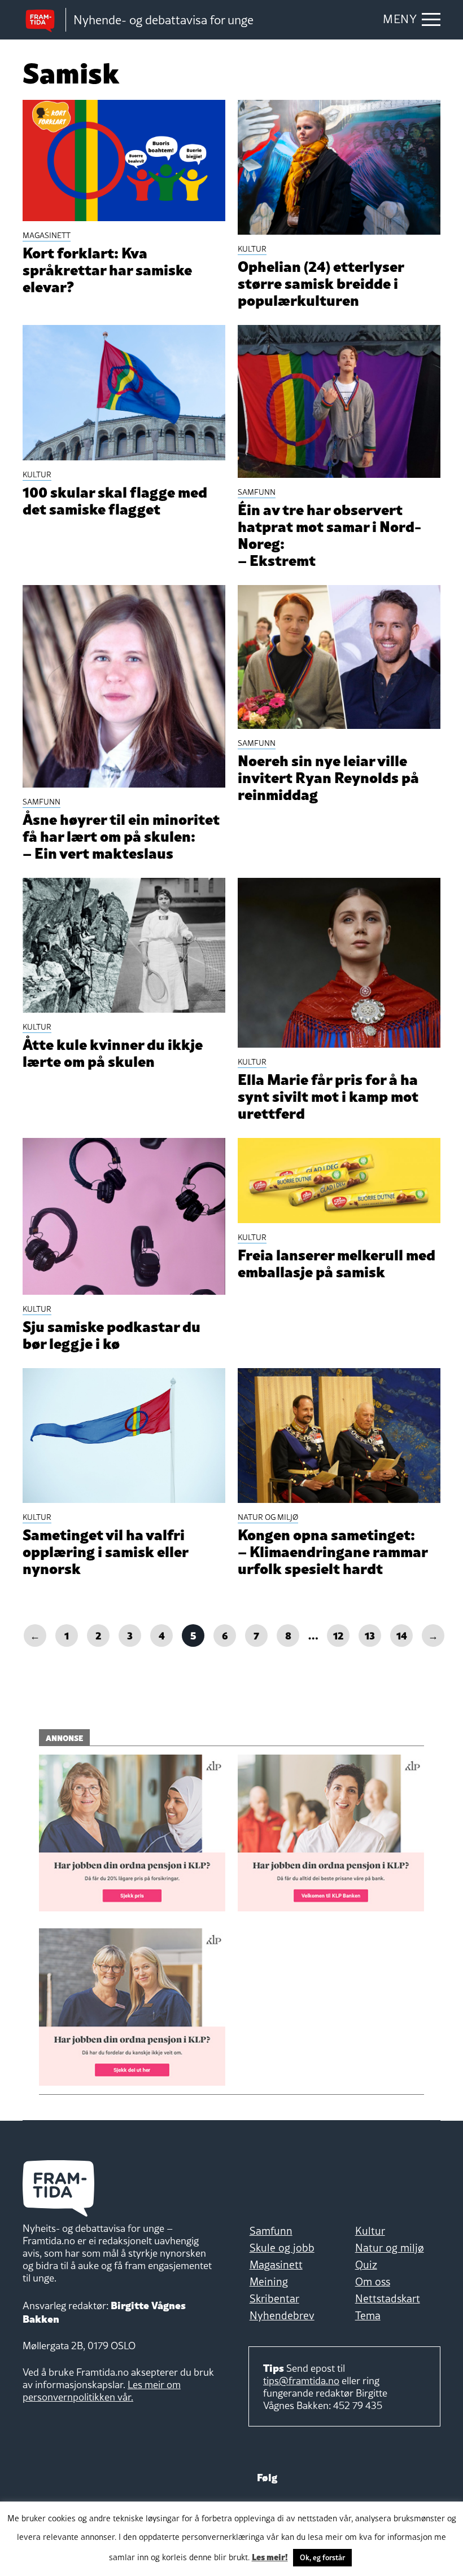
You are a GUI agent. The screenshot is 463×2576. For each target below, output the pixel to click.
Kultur (370, 2231)
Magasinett (276, 2265)
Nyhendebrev (282, 2315)
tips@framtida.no (301, 2381)
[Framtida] (44, 20)
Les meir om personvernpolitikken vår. (102, 2391)
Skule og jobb (282, 2248)
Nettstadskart (388, 2298)
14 (402, 1635)
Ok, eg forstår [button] (322, 2557)
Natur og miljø (390, 2248)
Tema (368, 2315)
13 (370, 1635)
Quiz (366, 2265)
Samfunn (271, 2231)
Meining (269, 2282)
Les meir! (270, 2556)
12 (338, 1635)
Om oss (373, 2282)
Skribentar (274, 2298)
